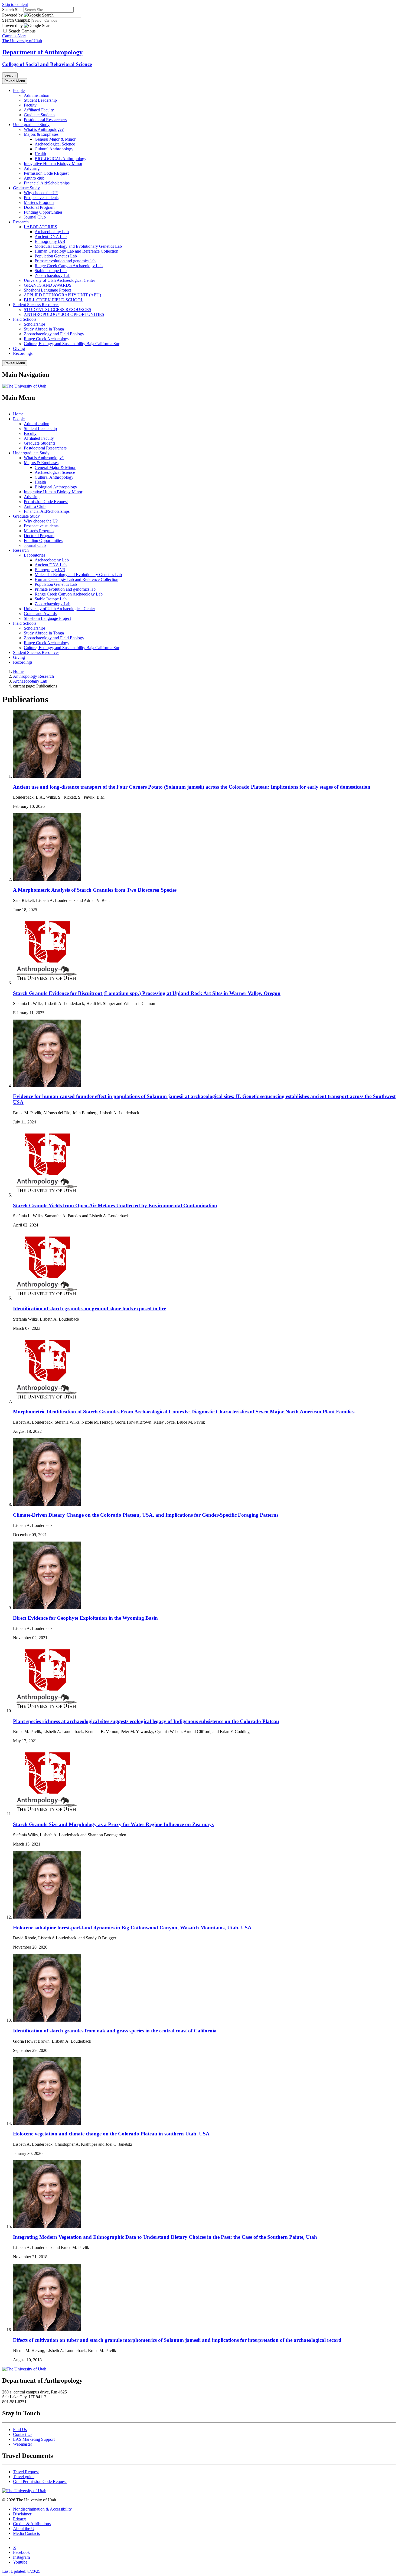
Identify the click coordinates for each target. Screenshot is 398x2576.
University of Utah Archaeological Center (59, 280)
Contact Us (23, 2434)
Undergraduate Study (31, 125)
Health (40, 154)
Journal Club (35, 217)
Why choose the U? (41, 193)
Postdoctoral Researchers (45, 120)
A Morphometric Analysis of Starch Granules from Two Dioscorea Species (95, 890)
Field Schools (25, 319)
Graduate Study (26, 188)
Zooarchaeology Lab (53, 275)
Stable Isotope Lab (51, 271)
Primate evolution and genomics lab (65, 261)
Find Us (20, 2430)
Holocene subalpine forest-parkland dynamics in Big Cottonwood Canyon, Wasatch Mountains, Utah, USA (132, 1928)
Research (21, 222)
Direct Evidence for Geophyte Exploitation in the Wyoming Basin (85, 1618)
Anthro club (34, 178)
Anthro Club (35, 506)
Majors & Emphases (41, 134)
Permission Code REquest (46, 173)
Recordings (23, 353)
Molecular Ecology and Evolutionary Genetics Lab (78, 246)
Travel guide (24, 2477)
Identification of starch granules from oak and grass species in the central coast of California (115, 2031)
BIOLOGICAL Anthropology (61, 159)
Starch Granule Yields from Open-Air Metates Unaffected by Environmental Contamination (115, 1206)
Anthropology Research (33, 676)
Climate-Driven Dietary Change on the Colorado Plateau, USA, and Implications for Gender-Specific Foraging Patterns (146, 1515)
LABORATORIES (40, 227)
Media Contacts (26, 2533)
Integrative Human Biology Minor (53, 163)
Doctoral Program (39, 207)
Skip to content (15, 4)
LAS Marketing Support (34, 2439)
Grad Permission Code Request (40, 2481)
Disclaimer (22, 2514)
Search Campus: (16, 20)
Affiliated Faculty (39, 110)
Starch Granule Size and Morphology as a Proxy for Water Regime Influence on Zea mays (113, 1824)
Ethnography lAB (50, 241)
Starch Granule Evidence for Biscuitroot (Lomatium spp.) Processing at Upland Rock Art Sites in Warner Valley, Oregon (147, 993)
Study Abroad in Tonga (44, 329)
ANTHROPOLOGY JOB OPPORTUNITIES (64, 314)
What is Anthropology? (44, 129)
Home (18, 414)
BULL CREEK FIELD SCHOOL (54, 300)
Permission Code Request (46, 502)
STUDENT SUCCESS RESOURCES (58, 310)
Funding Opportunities (43, 212)
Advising (32, 168)
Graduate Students (40, 115)
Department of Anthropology (42, 52)
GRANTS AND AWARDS (48, 285)
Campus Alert (14, 36)
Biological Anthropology (56, 487)
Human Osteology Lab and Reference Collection (76, 251)
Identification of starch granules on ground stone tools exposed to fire (89, 1309)
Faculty (30, 105)
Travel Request (26, 2472)
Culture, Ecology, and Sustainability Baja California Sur (72, 344)
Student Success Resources (36, 305)
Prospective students (41, 198)
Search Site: (12, 10)
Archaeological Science (55, 144)
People (19, 90)
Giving (19, 348)
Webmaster (22, 2444)
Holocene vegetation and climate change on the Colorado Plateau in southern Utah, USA (111, 2134)
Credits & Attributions (32, 2524)
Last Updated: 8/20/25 (21, 2571)
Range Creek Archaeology (47, 339)
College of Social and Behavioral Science (47, 64)
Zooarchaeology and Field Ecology (54, 334)
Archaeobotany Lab (52, 232)
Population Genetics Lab (56, 256)
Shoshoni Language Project (47, 290)
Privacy (19, 2519)
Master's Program (39, 202)
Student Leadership (40, 100)
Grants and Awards (40, 614)
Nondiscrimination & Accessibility (42, 2509)
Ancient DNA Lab (51, 237)
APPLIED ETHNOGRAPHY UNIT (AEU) (63, 295)
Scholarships (35, 324)
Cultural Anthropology (54, 149)
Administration (37, 95)
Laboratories (35, 555)
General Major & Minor (55, 139)
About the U (24, 2529)
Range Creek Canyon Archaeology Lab (69, 266)
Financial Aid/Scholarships (47, 183)
